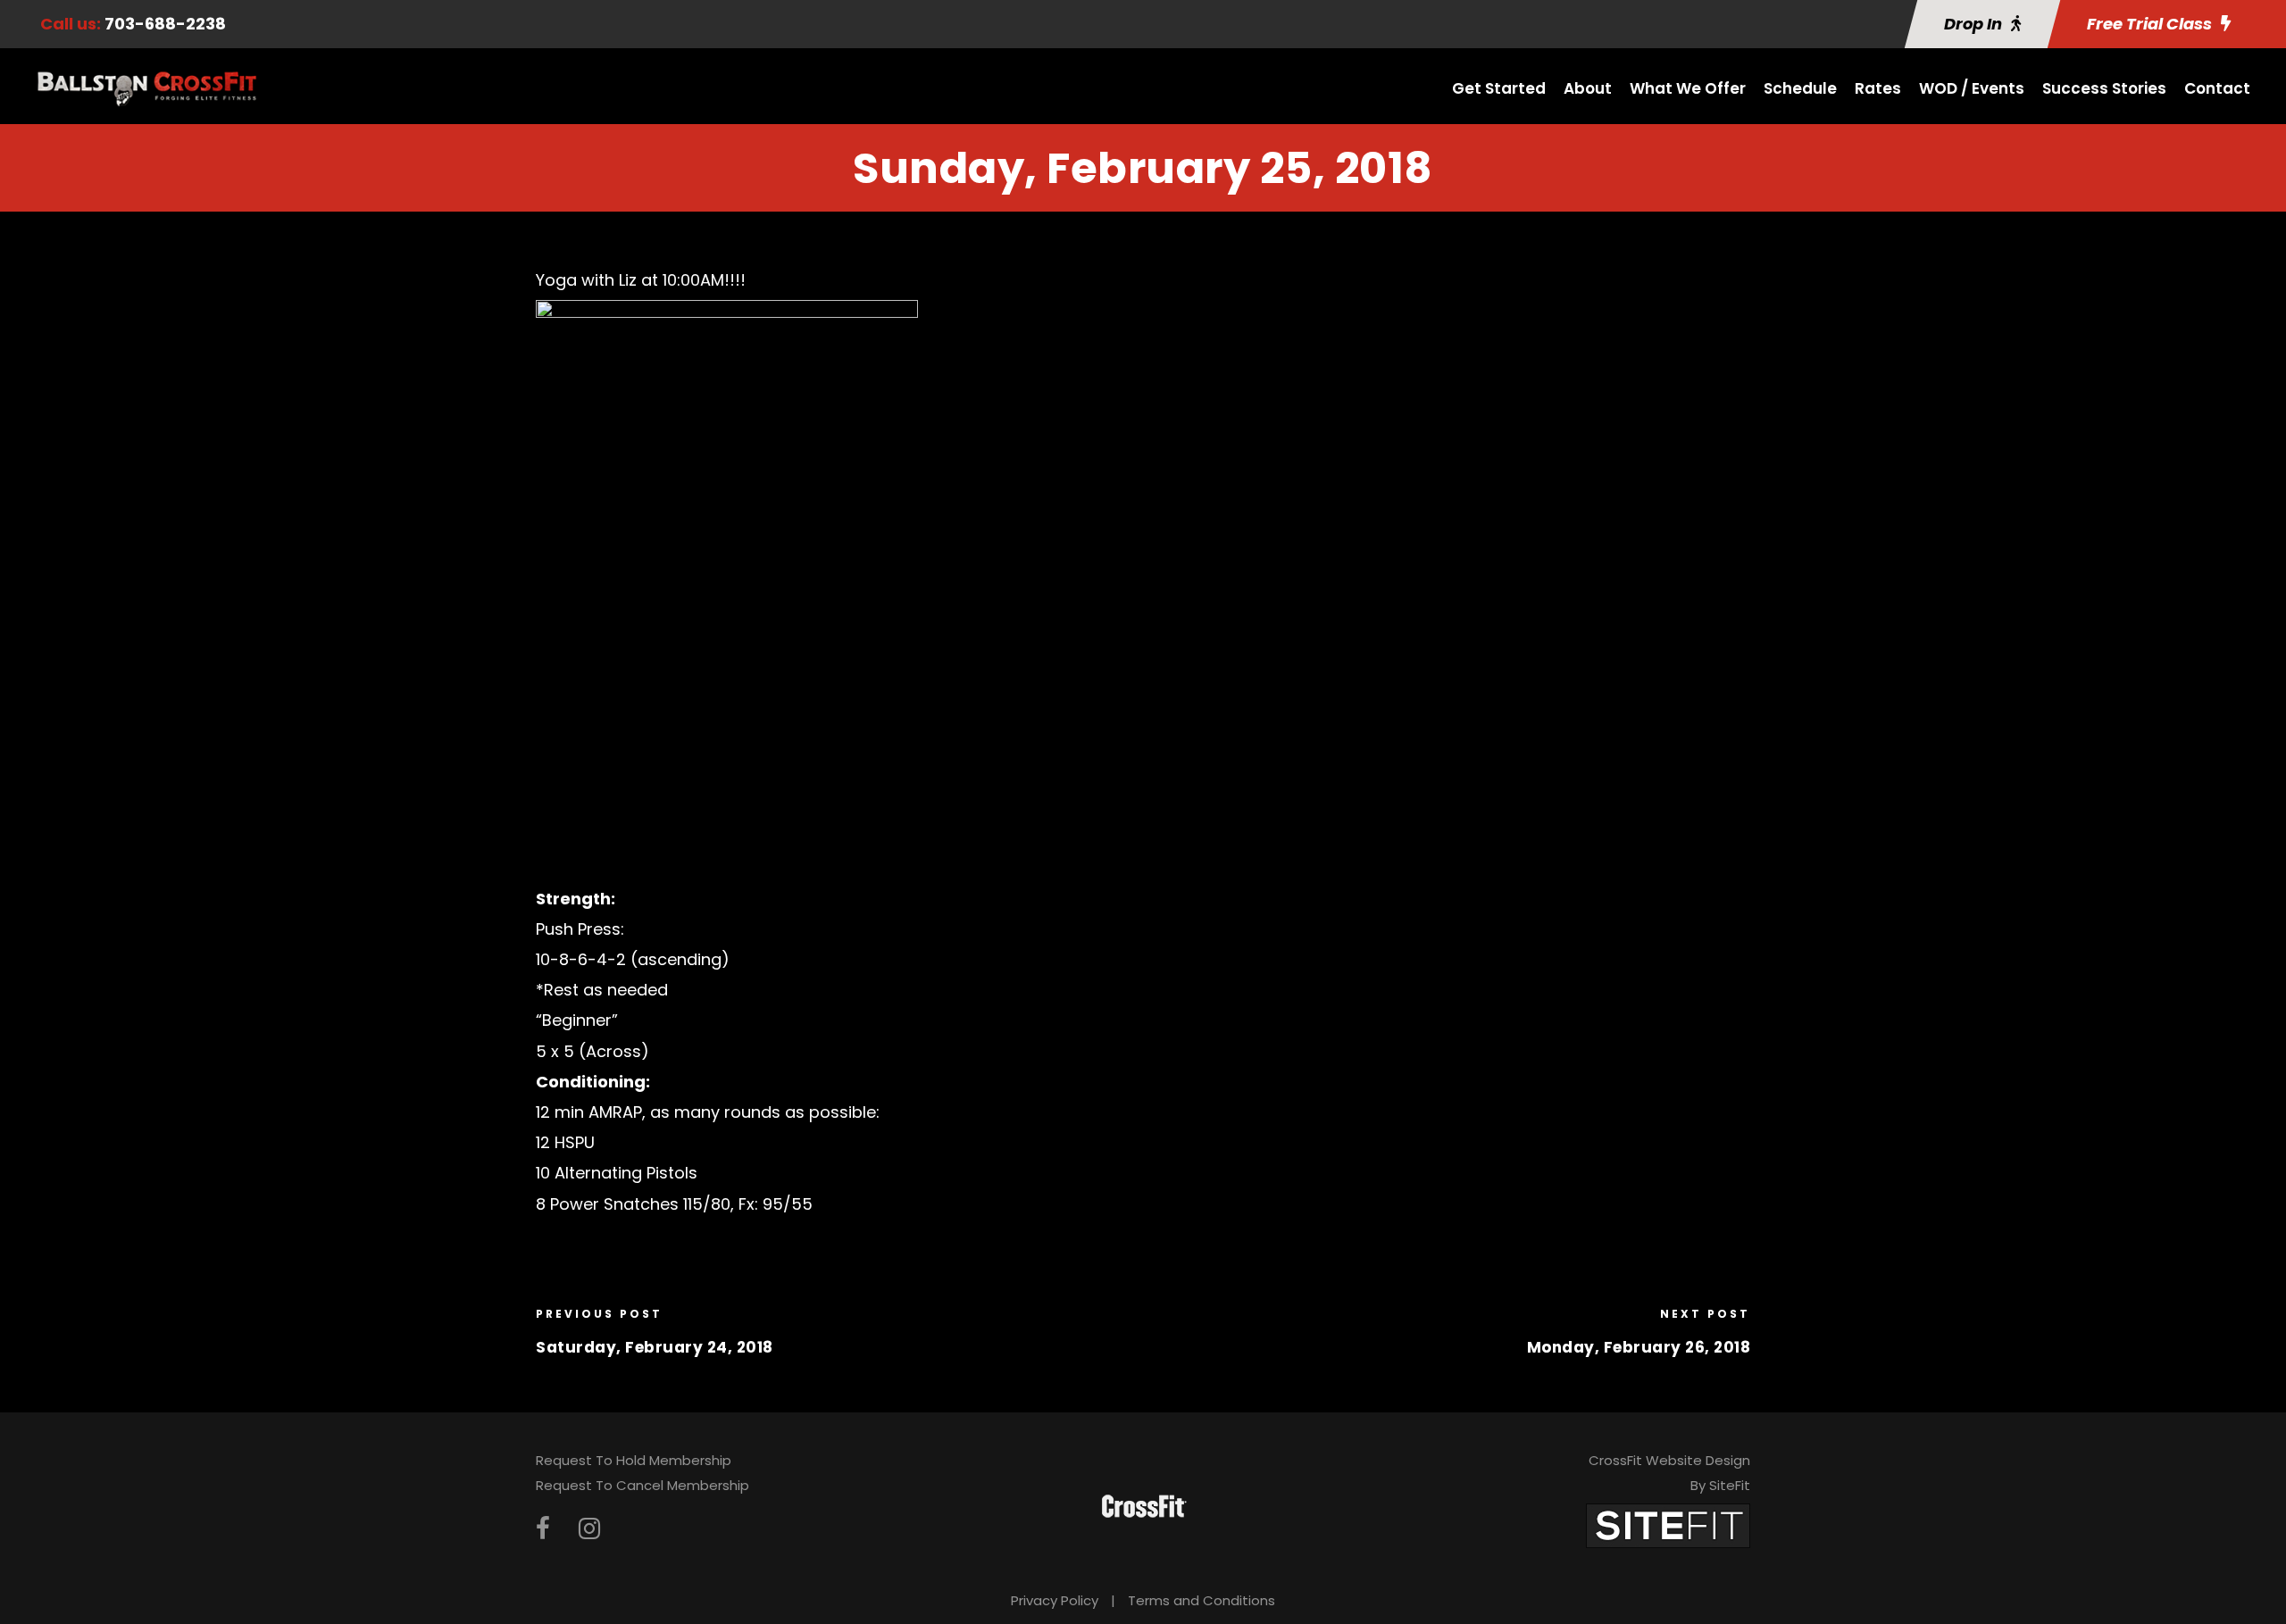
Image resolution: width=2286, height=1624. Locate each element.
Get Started (1499, 88)
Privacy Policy (1055, 1600)
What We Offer (1688, 88)
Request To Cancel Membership (642, 1485)
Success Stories (2104, 88)
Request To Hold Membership (634, 1460)
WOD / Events (1972, 88)
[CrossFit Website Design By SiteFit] (1668, 1524)
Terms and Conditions (1201, 1600)
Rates (1878, 88)
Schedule (1800, 88)
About (1588, 88)
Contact (2217, 88)
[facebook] (543, 1529)
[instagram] (589, 1529)
